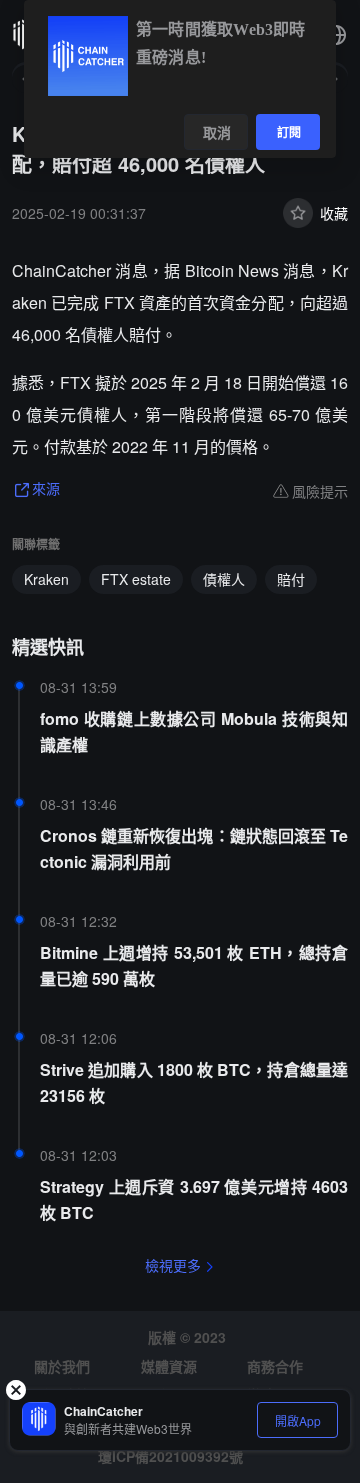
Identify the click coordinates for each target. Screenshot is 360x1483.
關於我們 (62, 1366)
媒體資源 (169, 1366)
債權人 (224, 579)
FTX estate (136, 579)
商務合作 (275, 1366)
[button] (336, 35)
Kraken (46, 579)
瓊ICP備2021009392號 (170, 1456)
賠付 (291, 579)
